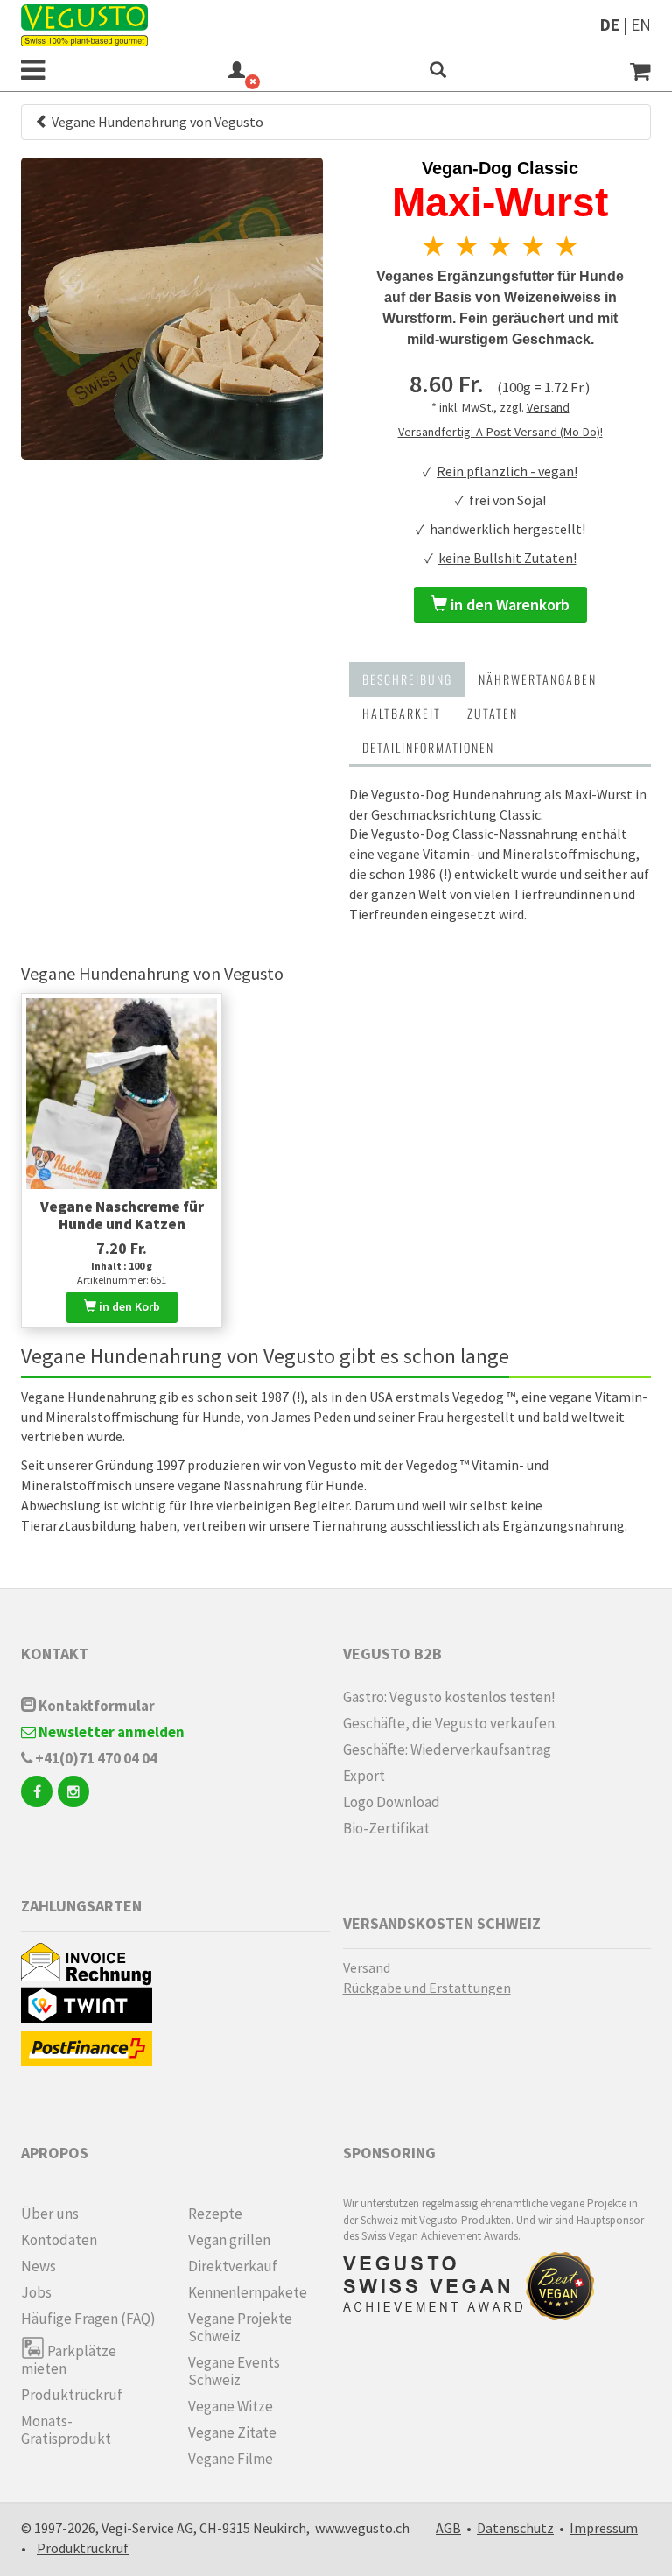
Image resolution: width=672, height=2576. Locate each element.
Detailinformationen (428, 747)
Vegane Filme (231, 2459)
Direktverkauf (233, 2266)
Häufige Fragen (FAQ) (88, 2319)
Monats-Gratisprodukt (66, 2430)
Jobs (36, 2292)
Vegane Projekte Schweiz (240, 2327)
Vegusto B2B (392, 1654)
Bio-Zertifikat (386, 1828)
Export (364, 1776)
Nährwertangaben (538, 679)
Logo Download (392, 1802)
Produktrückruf (72, 2395)
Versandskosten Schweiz (442, 1923)
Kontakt (55, 1654)
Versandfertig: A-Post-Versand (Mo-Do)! (500, 432)
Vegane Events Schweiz (234, 2371)
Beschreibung (407, 679)
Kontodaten (59, 2240)
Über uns (50, 2214)
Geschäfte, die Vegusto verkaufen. (450, 1723)
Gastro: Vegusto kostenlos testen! (449, 1697)
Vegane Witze (231, 2406)
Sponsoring (389, 2153)
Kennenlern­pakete (248, 2292)
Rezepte (215, 2214)
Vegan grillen (229, 2240)
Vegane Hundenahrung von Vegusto (156, 122)
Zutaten (493, 713)
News (38, 2266)
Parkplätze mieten (69, 2359)
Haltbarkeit (402, 713)
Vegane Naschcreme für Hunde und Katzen (122, 1215)
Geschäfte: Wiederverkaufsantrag (447, 1749)
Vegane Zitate (232, 2432)
